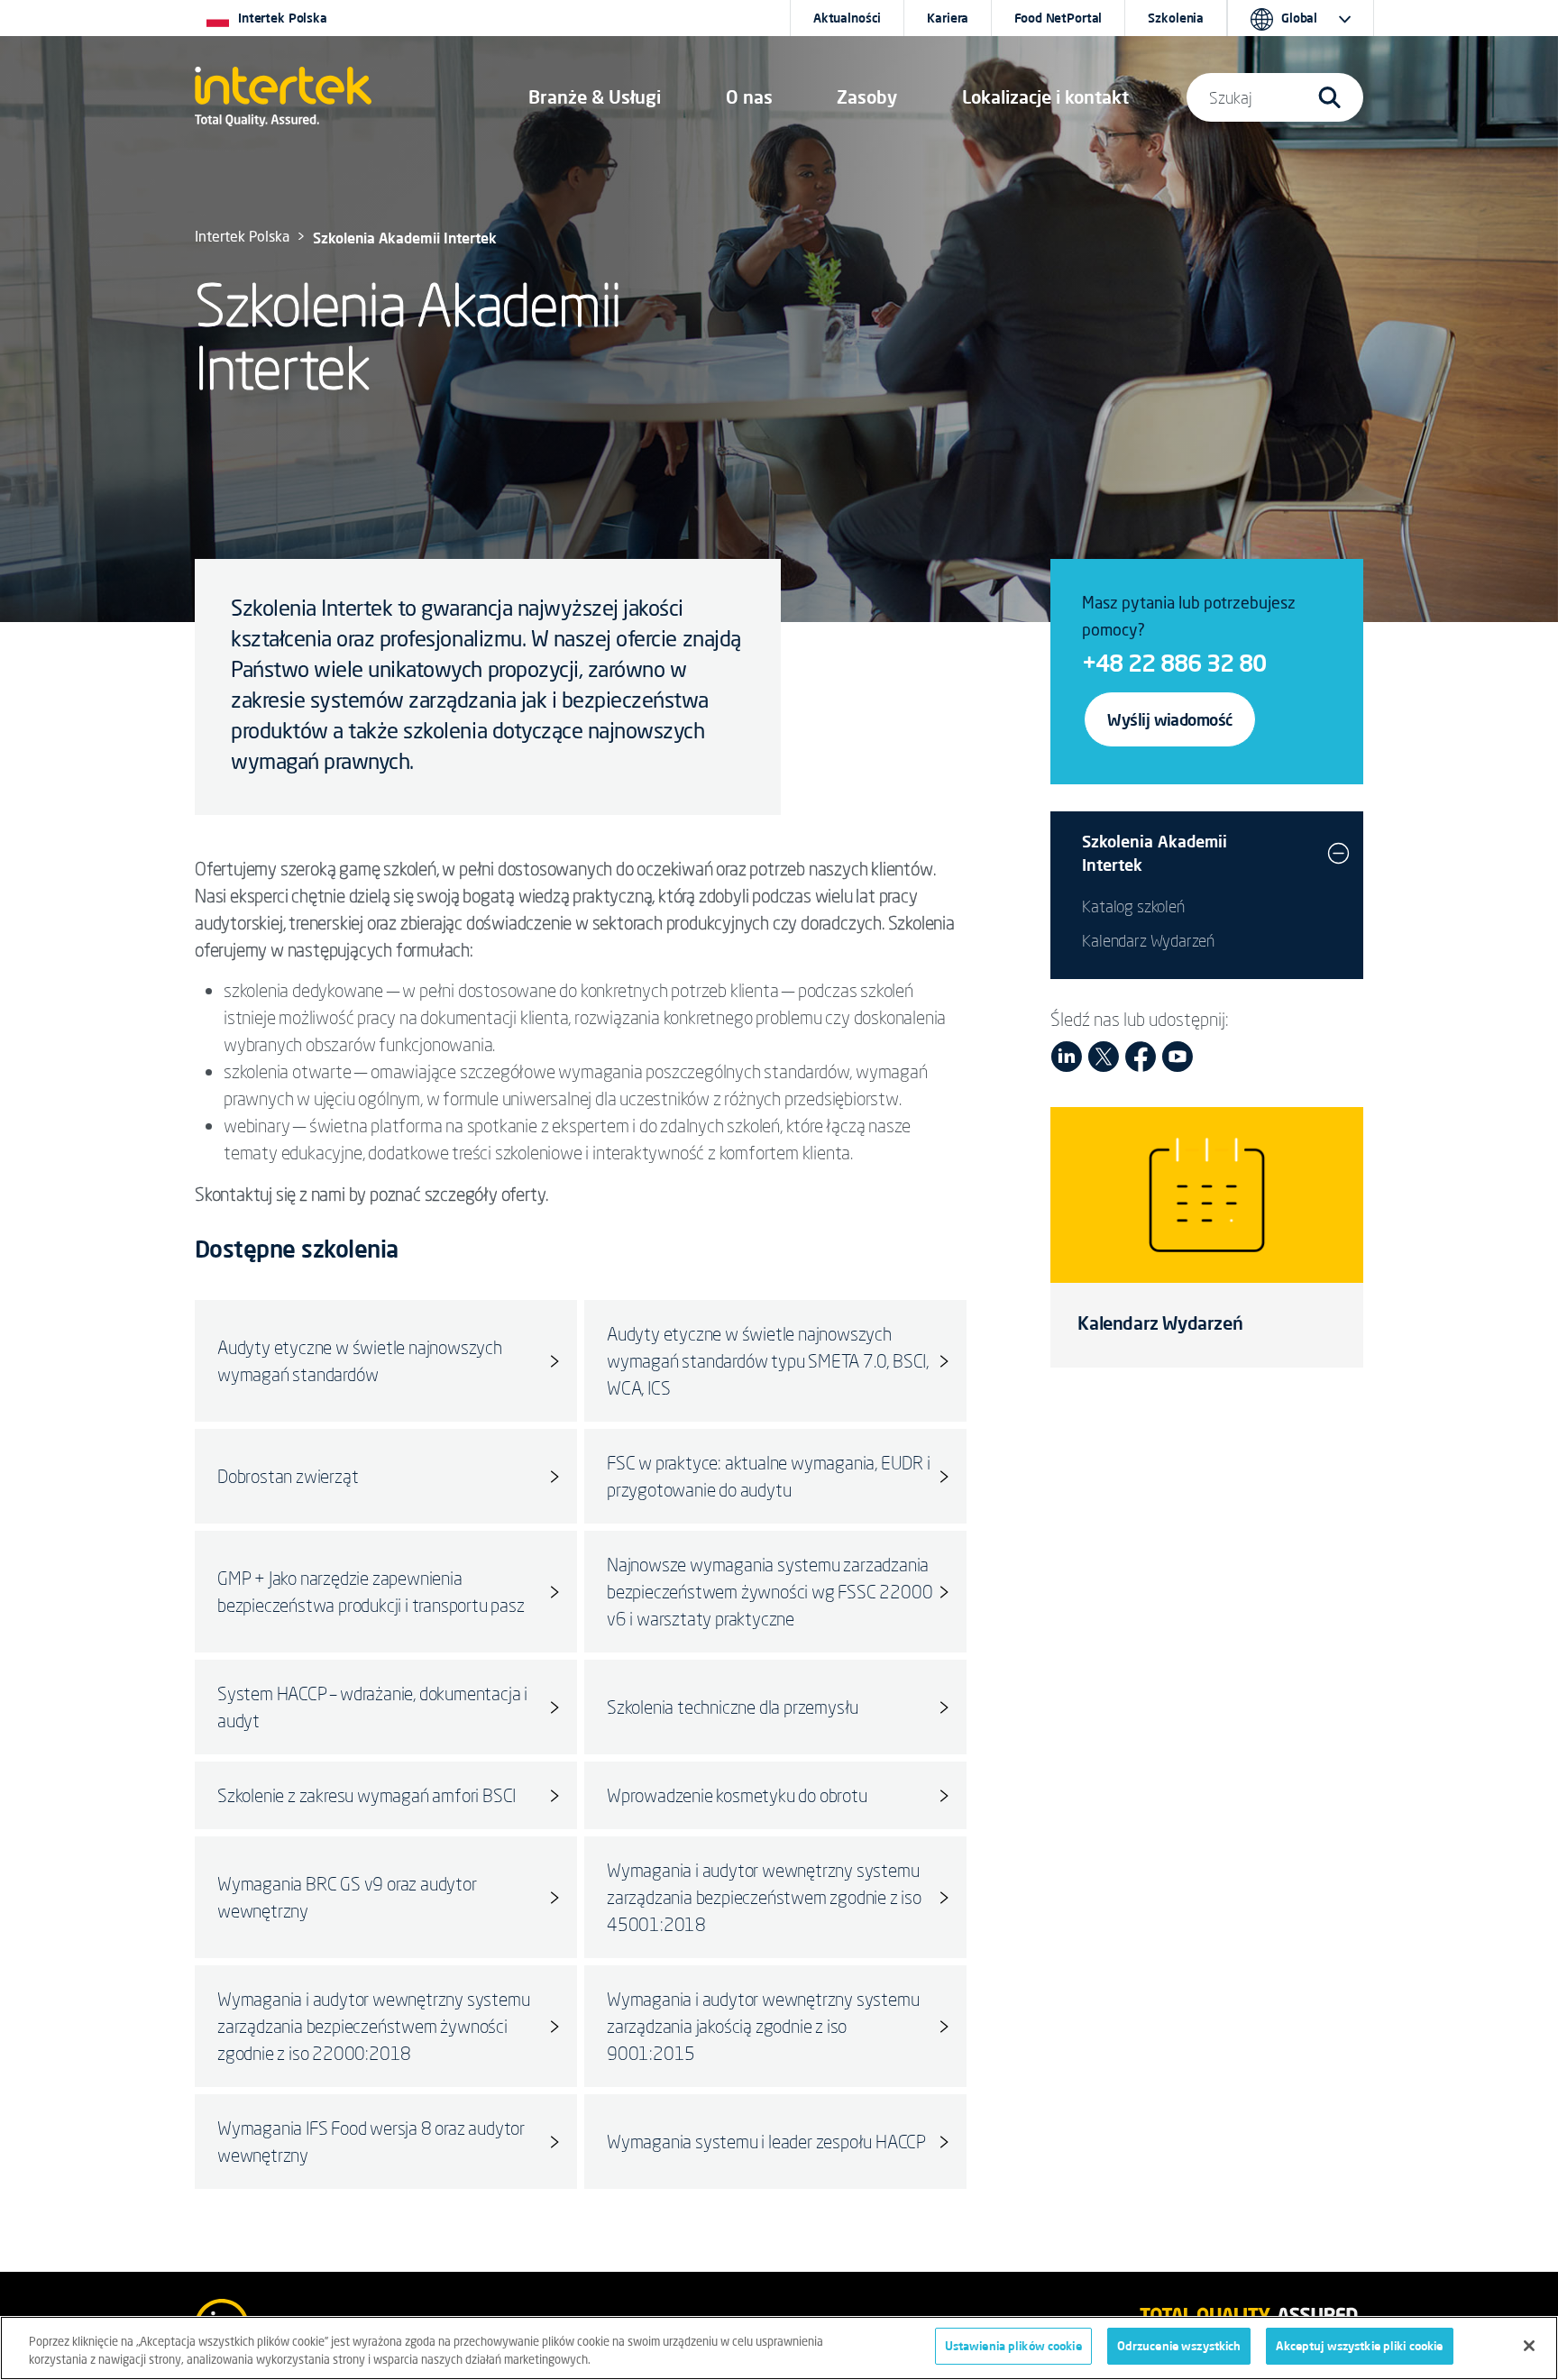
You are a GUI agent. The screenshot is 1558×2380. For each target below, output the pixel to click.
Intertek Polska (242, 238)
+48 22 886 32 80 (1174, 663)
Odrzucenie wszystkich (1179, 2346)
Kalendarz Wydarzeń (1148, 940)
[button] (595, 97)
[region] (779, 2348)
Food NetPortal (1058, 18)
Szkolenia (1176, 18)
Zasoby (867, 97)
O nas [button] (749, 97)
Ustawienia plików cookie (1013, 2346)
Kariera (948, 18)
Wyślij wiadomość (1169, 719)
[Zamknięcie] (1529, 2346)
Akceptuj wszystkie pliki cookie (1359, 2346)
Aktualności (847, 18)
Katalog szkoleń (1133, 906)
